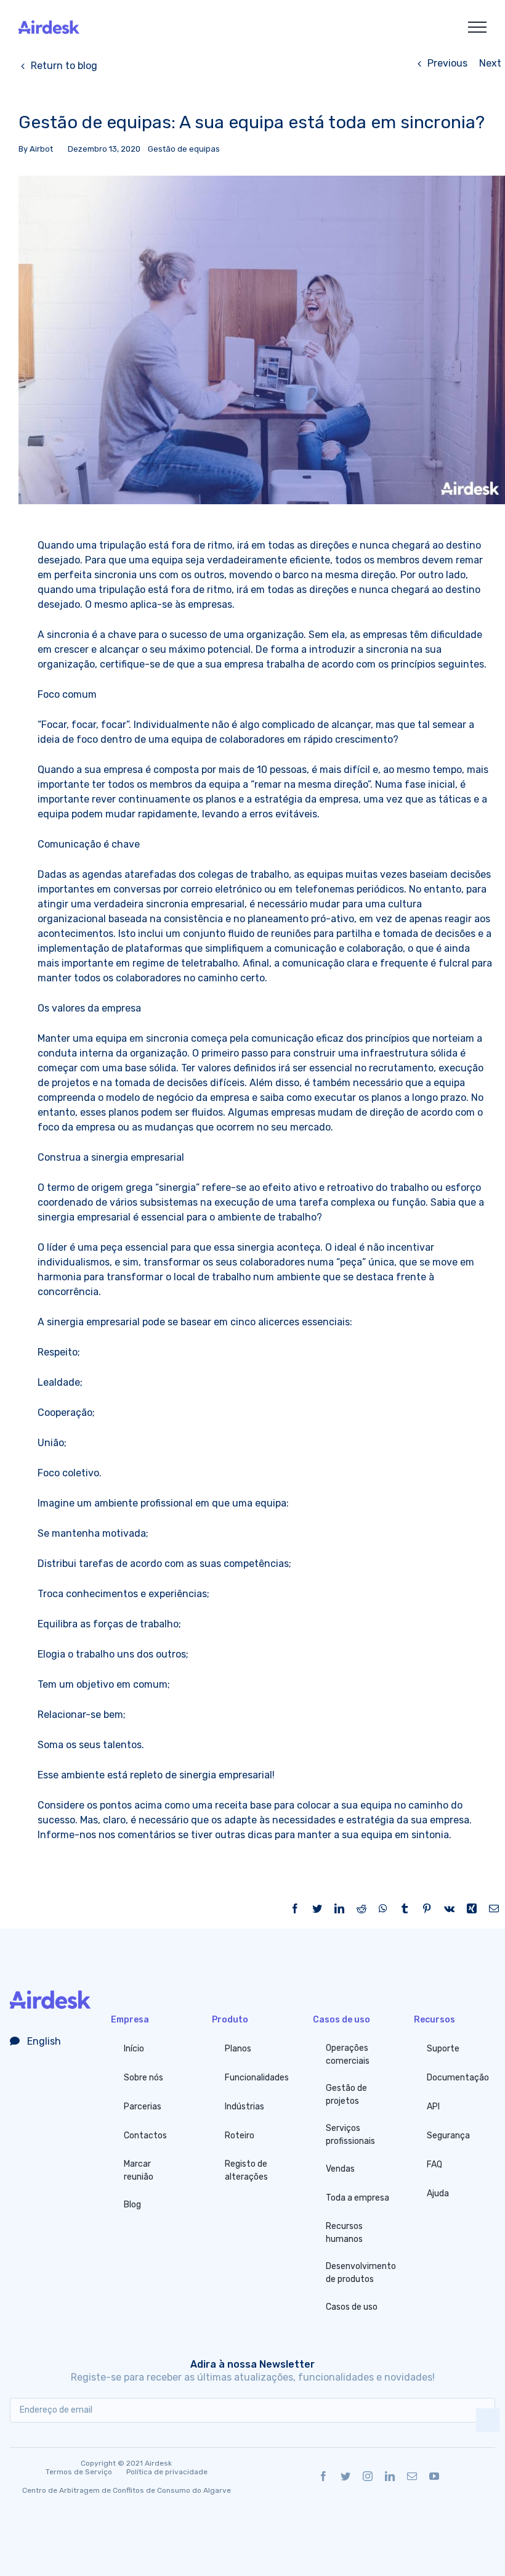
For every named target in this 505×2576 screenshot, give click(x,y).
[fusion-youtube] (434, 2476)
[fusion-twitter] (345, 2476)
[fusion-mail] (412, 2476)
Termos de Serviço (79, 2472)
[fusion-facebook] (323, 2476)
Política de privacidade (167, 2472)
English (43, 2041)
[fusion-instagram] (368, 2476)
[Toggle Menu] (477, 27)
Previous (447, 63)
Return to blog (64, 66)
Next (490, 63)
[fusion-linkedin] (390, 2476)
